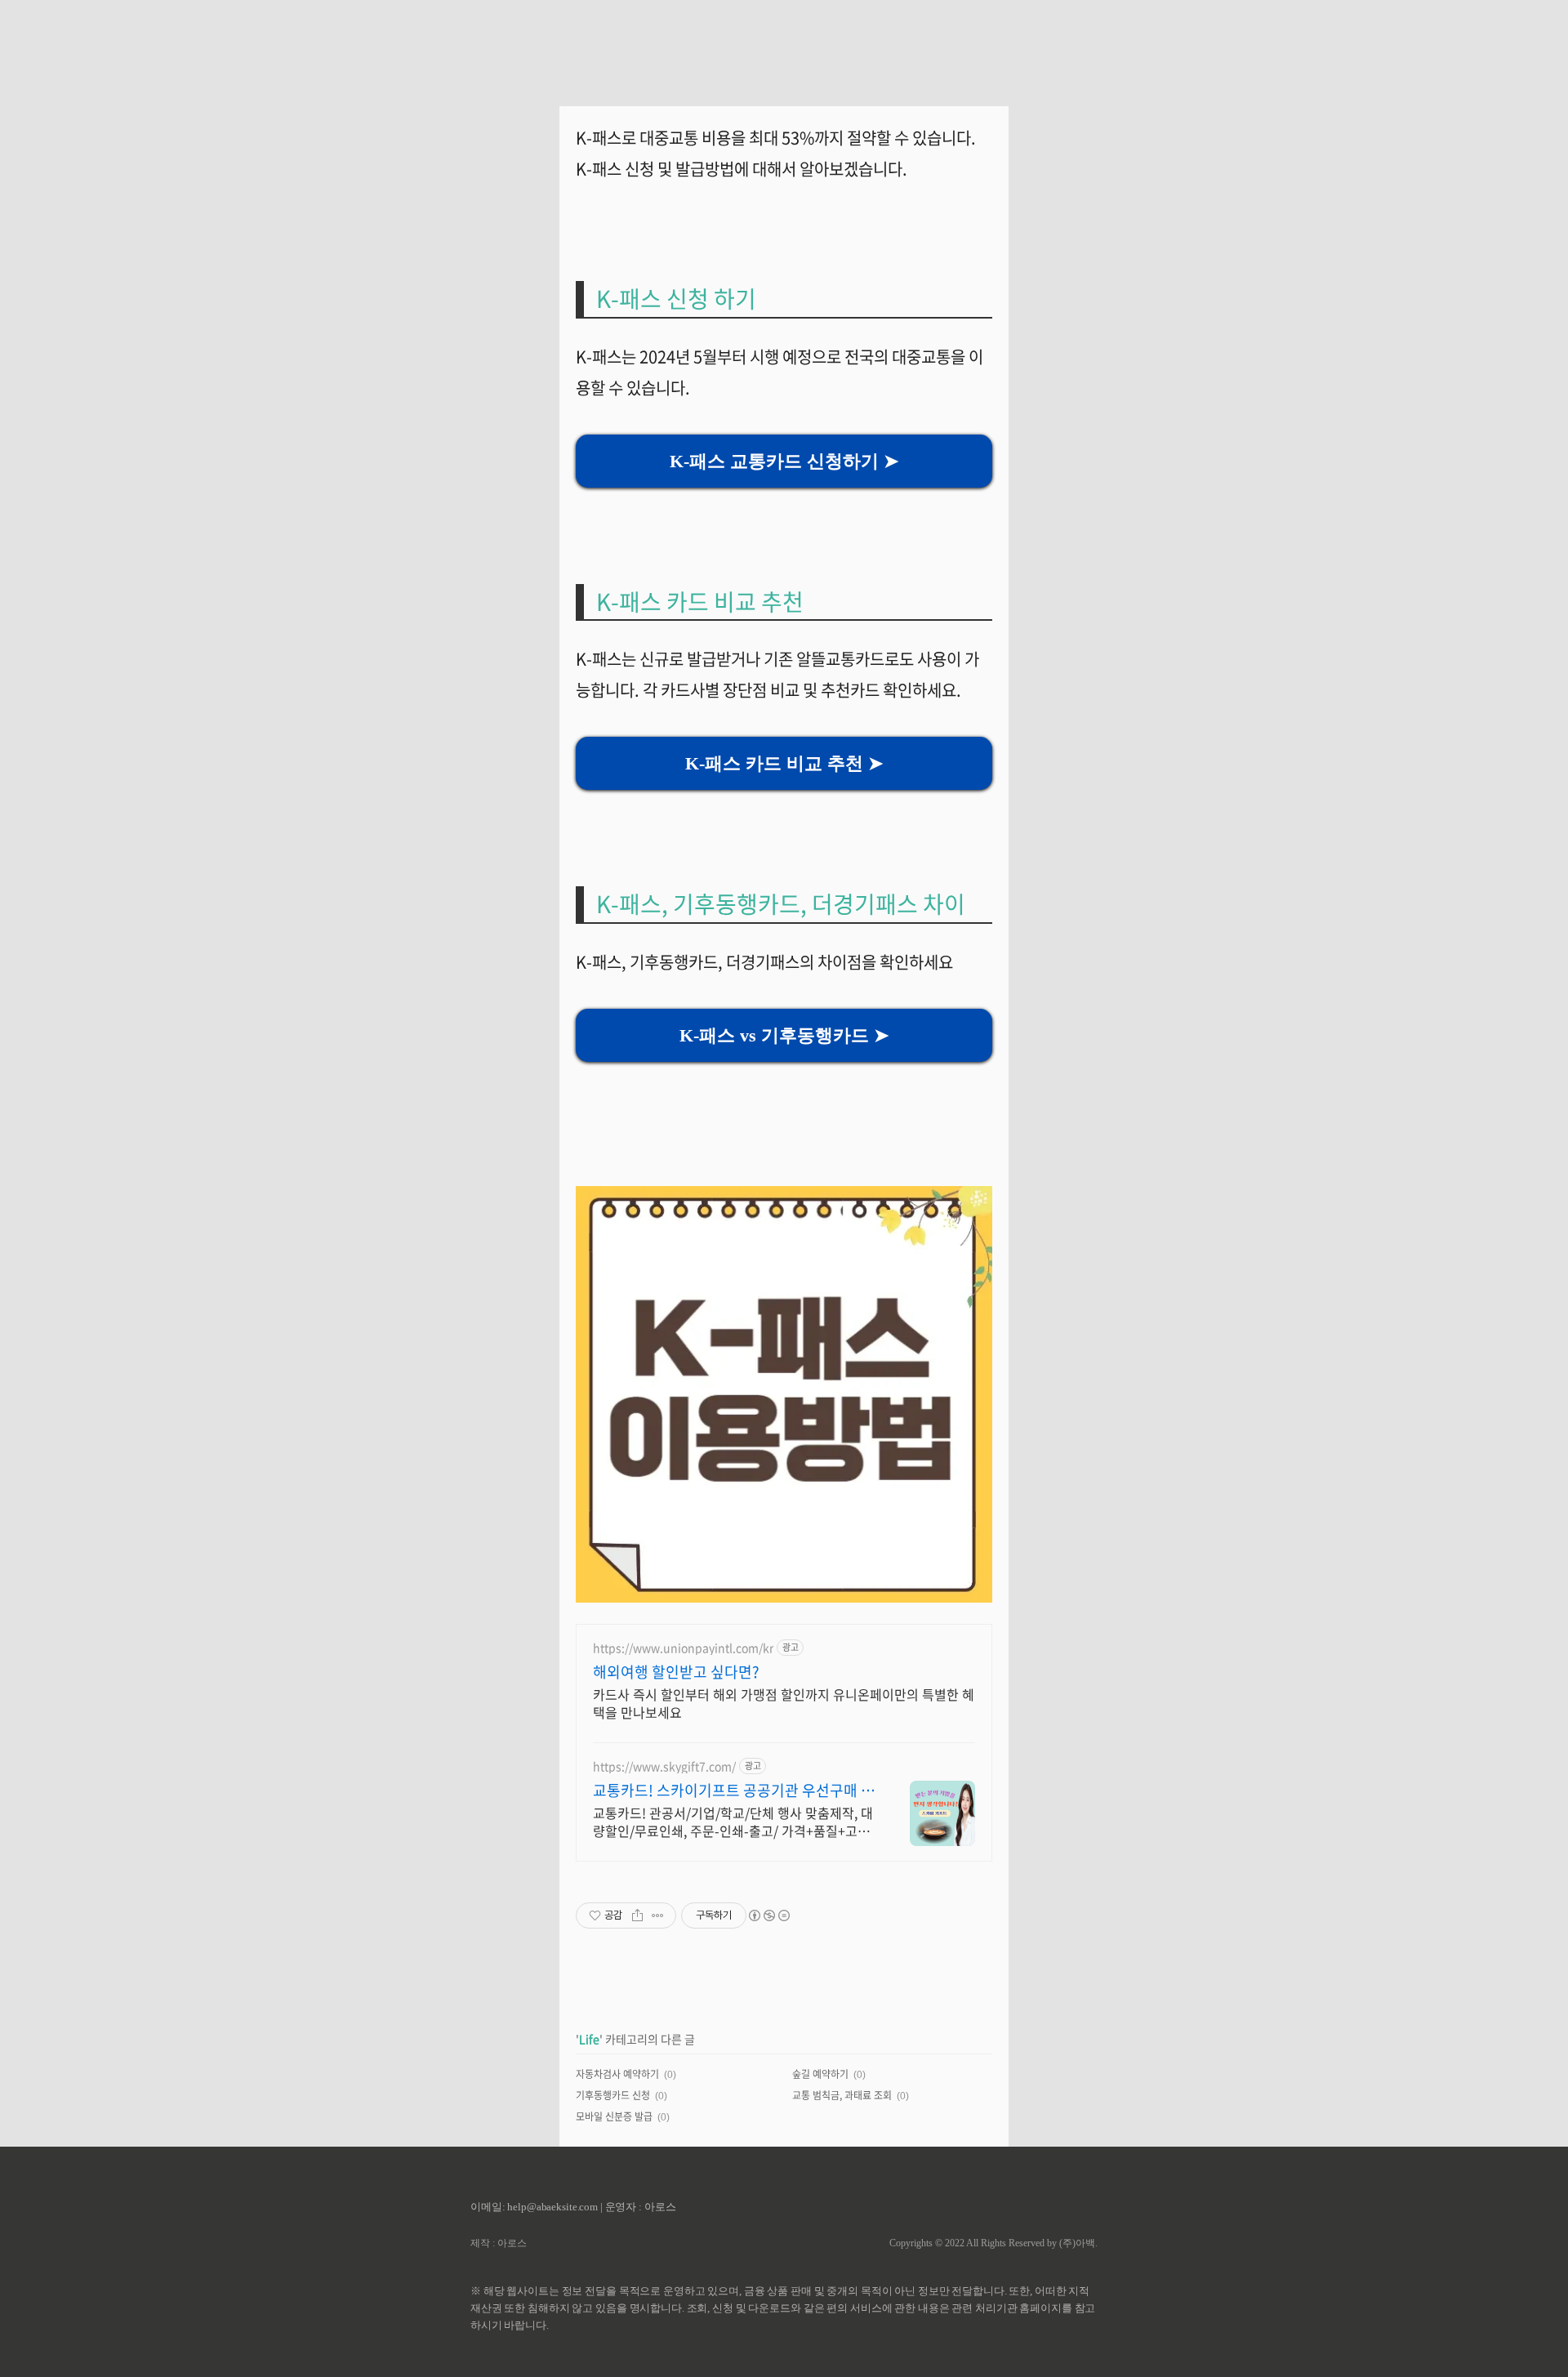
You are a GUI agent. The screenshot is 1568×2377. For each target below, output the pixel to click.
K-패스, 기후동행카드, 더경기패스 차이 (781, 904)
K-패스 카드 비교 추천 (700, 602)
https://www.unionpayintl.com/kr (683, 1648)
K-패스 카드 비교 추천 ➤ (784, 763)
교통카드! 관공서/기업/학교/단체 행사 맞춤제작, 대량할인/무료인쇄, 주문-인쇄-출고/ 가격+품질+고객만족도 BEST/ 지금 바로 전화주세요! (733, 1821)
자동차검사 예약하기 (617, 2074)
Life (589, 2039)
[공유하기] (637, 1915)
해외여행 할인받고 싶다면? (676, 1672)
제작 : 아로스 (499, 2243)
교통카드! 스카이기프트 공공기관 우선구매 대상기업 (734, 1791)
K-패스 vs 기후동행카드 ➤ (784, 1035)
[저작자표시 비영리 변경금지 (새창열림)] (768, 1915)
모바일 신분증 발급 (614, 2116)
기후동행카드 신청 (613, 2095)
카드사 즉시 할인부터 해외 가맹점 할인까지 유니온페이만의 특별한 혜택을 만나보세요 (784, 1703)
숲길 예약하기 (820, 2074)
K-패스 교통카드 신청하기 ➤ (784, 461)
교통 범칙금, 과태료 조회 (842, 2095)
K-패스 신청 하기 (679, 299)
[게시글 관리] (658, 1915)
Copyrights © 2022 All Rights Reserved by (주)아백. (993, 2243)
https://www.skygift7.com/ (664, 1766)
